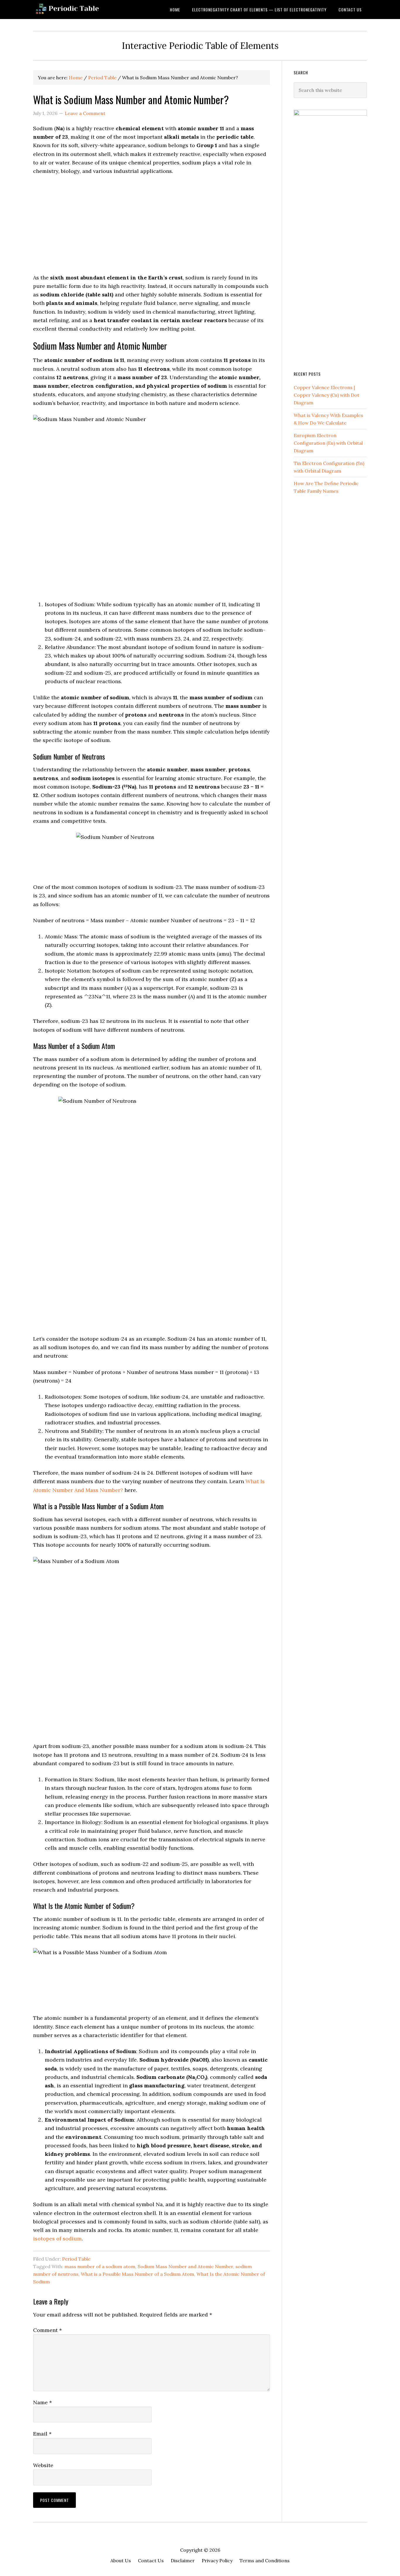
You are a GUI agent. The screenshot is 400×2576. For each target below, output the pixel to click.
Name (42, 2402)
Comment (47, 2330)
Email (42, 2434)
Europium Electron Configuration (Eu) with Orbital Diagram (328, 443)
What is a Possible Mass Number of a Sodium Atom (137, 2274)
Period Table (76, 2259)
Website (43, 2465)
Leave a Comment (85, 113)
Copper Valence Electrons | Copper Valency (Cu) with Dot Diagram (327, 395)
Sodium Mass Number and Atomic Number (185, 2266)
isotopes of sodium (57, 2238)
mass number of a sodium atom (100, 2266)
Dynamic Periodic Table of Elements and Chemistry (80, 10)
